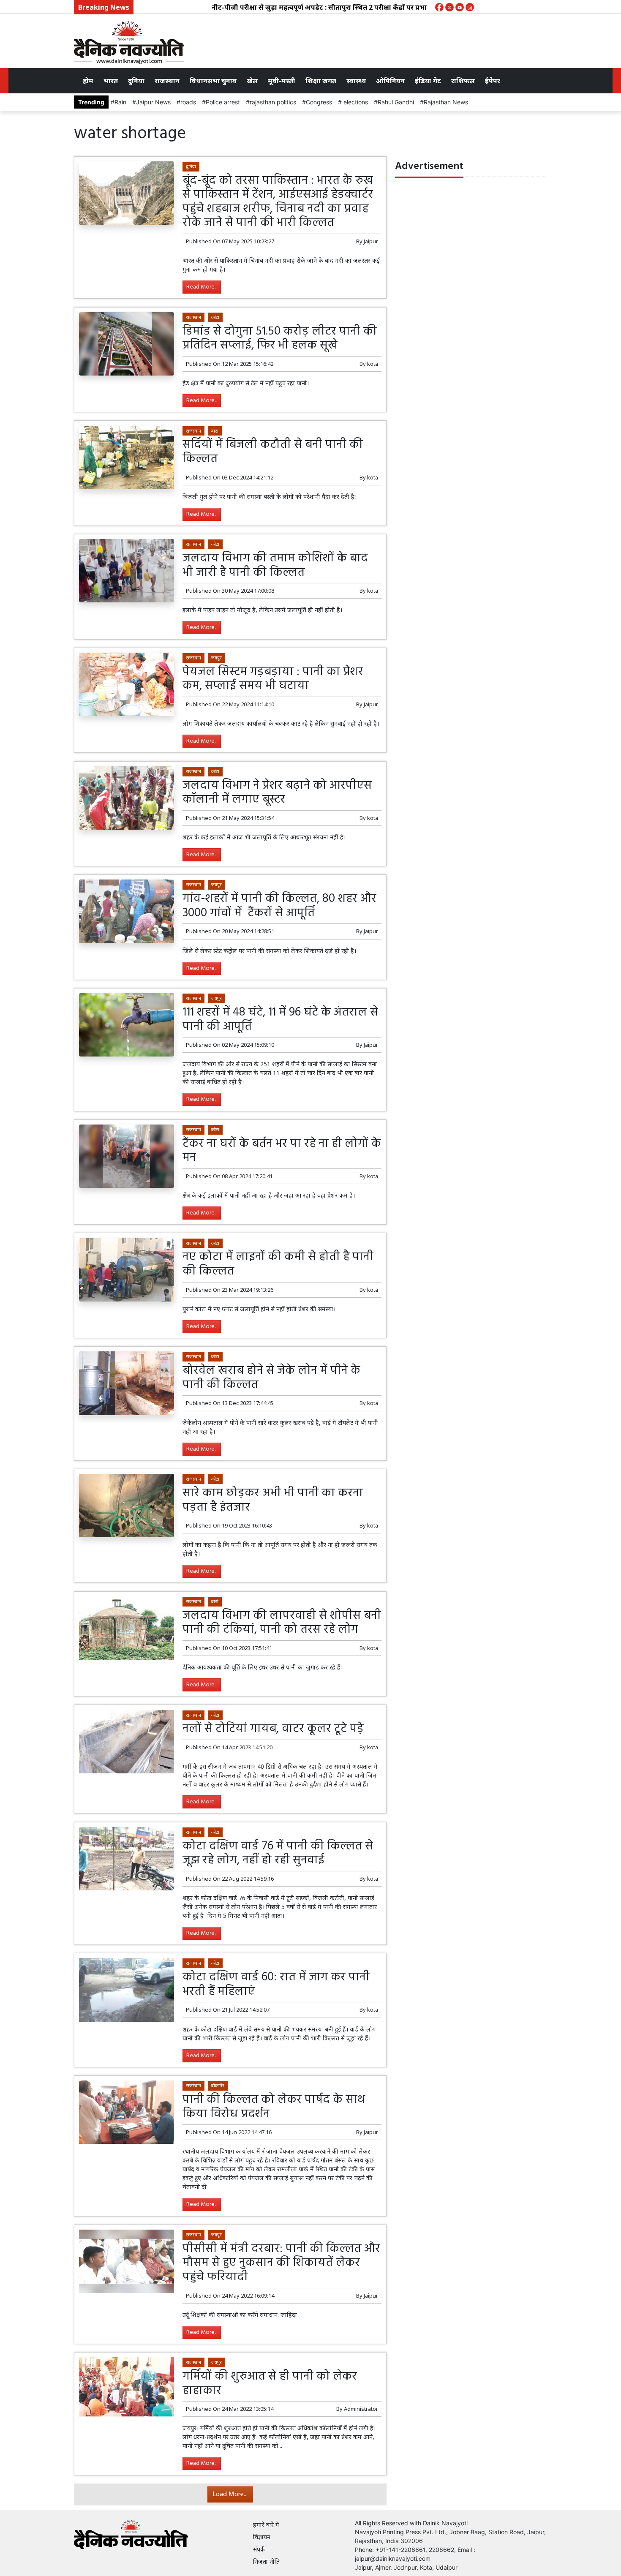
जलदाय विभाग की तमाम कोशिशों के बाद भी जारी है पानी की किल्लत (275, 565)
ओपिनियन (390, 81)
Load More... (230, 2494)
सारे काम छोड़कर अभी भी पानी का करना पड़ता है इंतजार (273, 1500)
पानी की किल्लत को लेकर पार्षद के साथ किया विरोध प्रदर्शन (274, 2107)
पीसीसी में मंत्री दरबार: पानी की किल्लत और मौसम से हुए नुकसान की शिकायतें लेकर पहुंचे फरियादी (281, 2263)
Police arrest (223, 102)
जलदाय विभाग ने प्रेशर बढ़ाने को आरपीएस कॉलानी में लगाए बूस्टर (277, 793)
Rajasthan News (446, 102)
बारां (215, 431)
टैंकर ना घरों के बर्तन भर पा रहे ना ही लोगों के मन (282, 1151)
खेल (252, 81)
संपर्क (259, 2549)
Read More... (202, 287)
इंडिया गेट (428, 81)
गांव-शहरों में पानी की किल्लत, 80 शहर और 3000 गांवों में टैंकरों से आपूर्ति (279, 906)
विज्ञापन (262, 2537)
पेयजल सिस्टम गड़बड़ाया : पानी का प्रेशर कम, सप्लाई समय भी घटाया (273, 679)
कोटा (215, 317)
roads (188, 102)
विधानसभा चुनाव (213, 81)
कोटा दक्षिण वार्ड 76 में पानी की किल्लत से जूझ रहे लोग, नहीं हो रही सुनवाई (278, 1853)
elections (355, 102)
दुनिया (136, 81)
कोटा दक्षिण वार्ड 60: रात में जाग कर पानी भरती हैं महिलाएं (276, 1984)
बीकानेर (218, 2085)
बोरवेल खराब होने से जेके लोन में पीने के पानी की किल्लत (271, 1378)
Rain (120, 102)
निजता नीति (266, 2561)
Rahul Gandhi (396, 102)
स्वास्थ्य (356, 81)
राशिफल (463, 81)
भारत (111, 81)
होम (88, 81)
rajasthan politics (273, 102)
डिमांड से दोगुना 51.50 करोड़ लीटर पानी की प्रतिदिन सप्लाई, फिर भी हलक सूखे (280, 339)
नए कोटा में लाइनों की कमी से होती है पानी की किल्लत (278, 1264)
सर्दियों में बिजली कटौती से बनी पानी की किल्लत (273, 452)
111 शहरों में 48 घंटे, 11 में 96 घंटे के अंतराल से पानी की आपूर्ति (280, 1020)
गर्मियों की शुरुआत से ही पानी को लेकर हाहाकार (270, 2384)
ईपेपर (493, 81)
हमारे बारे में (266, 2525)
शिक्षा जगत (321, 81)
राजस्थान (167, 81)
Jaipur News (153, 102)
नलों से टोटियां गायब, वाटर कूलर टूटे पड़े (273, 1729)
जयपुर (217, 658)
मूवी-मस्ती (282, 81)
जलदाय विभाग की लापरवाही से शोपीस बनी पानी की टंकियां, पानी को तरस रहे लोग (282, 1623)
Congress (319, 102)
